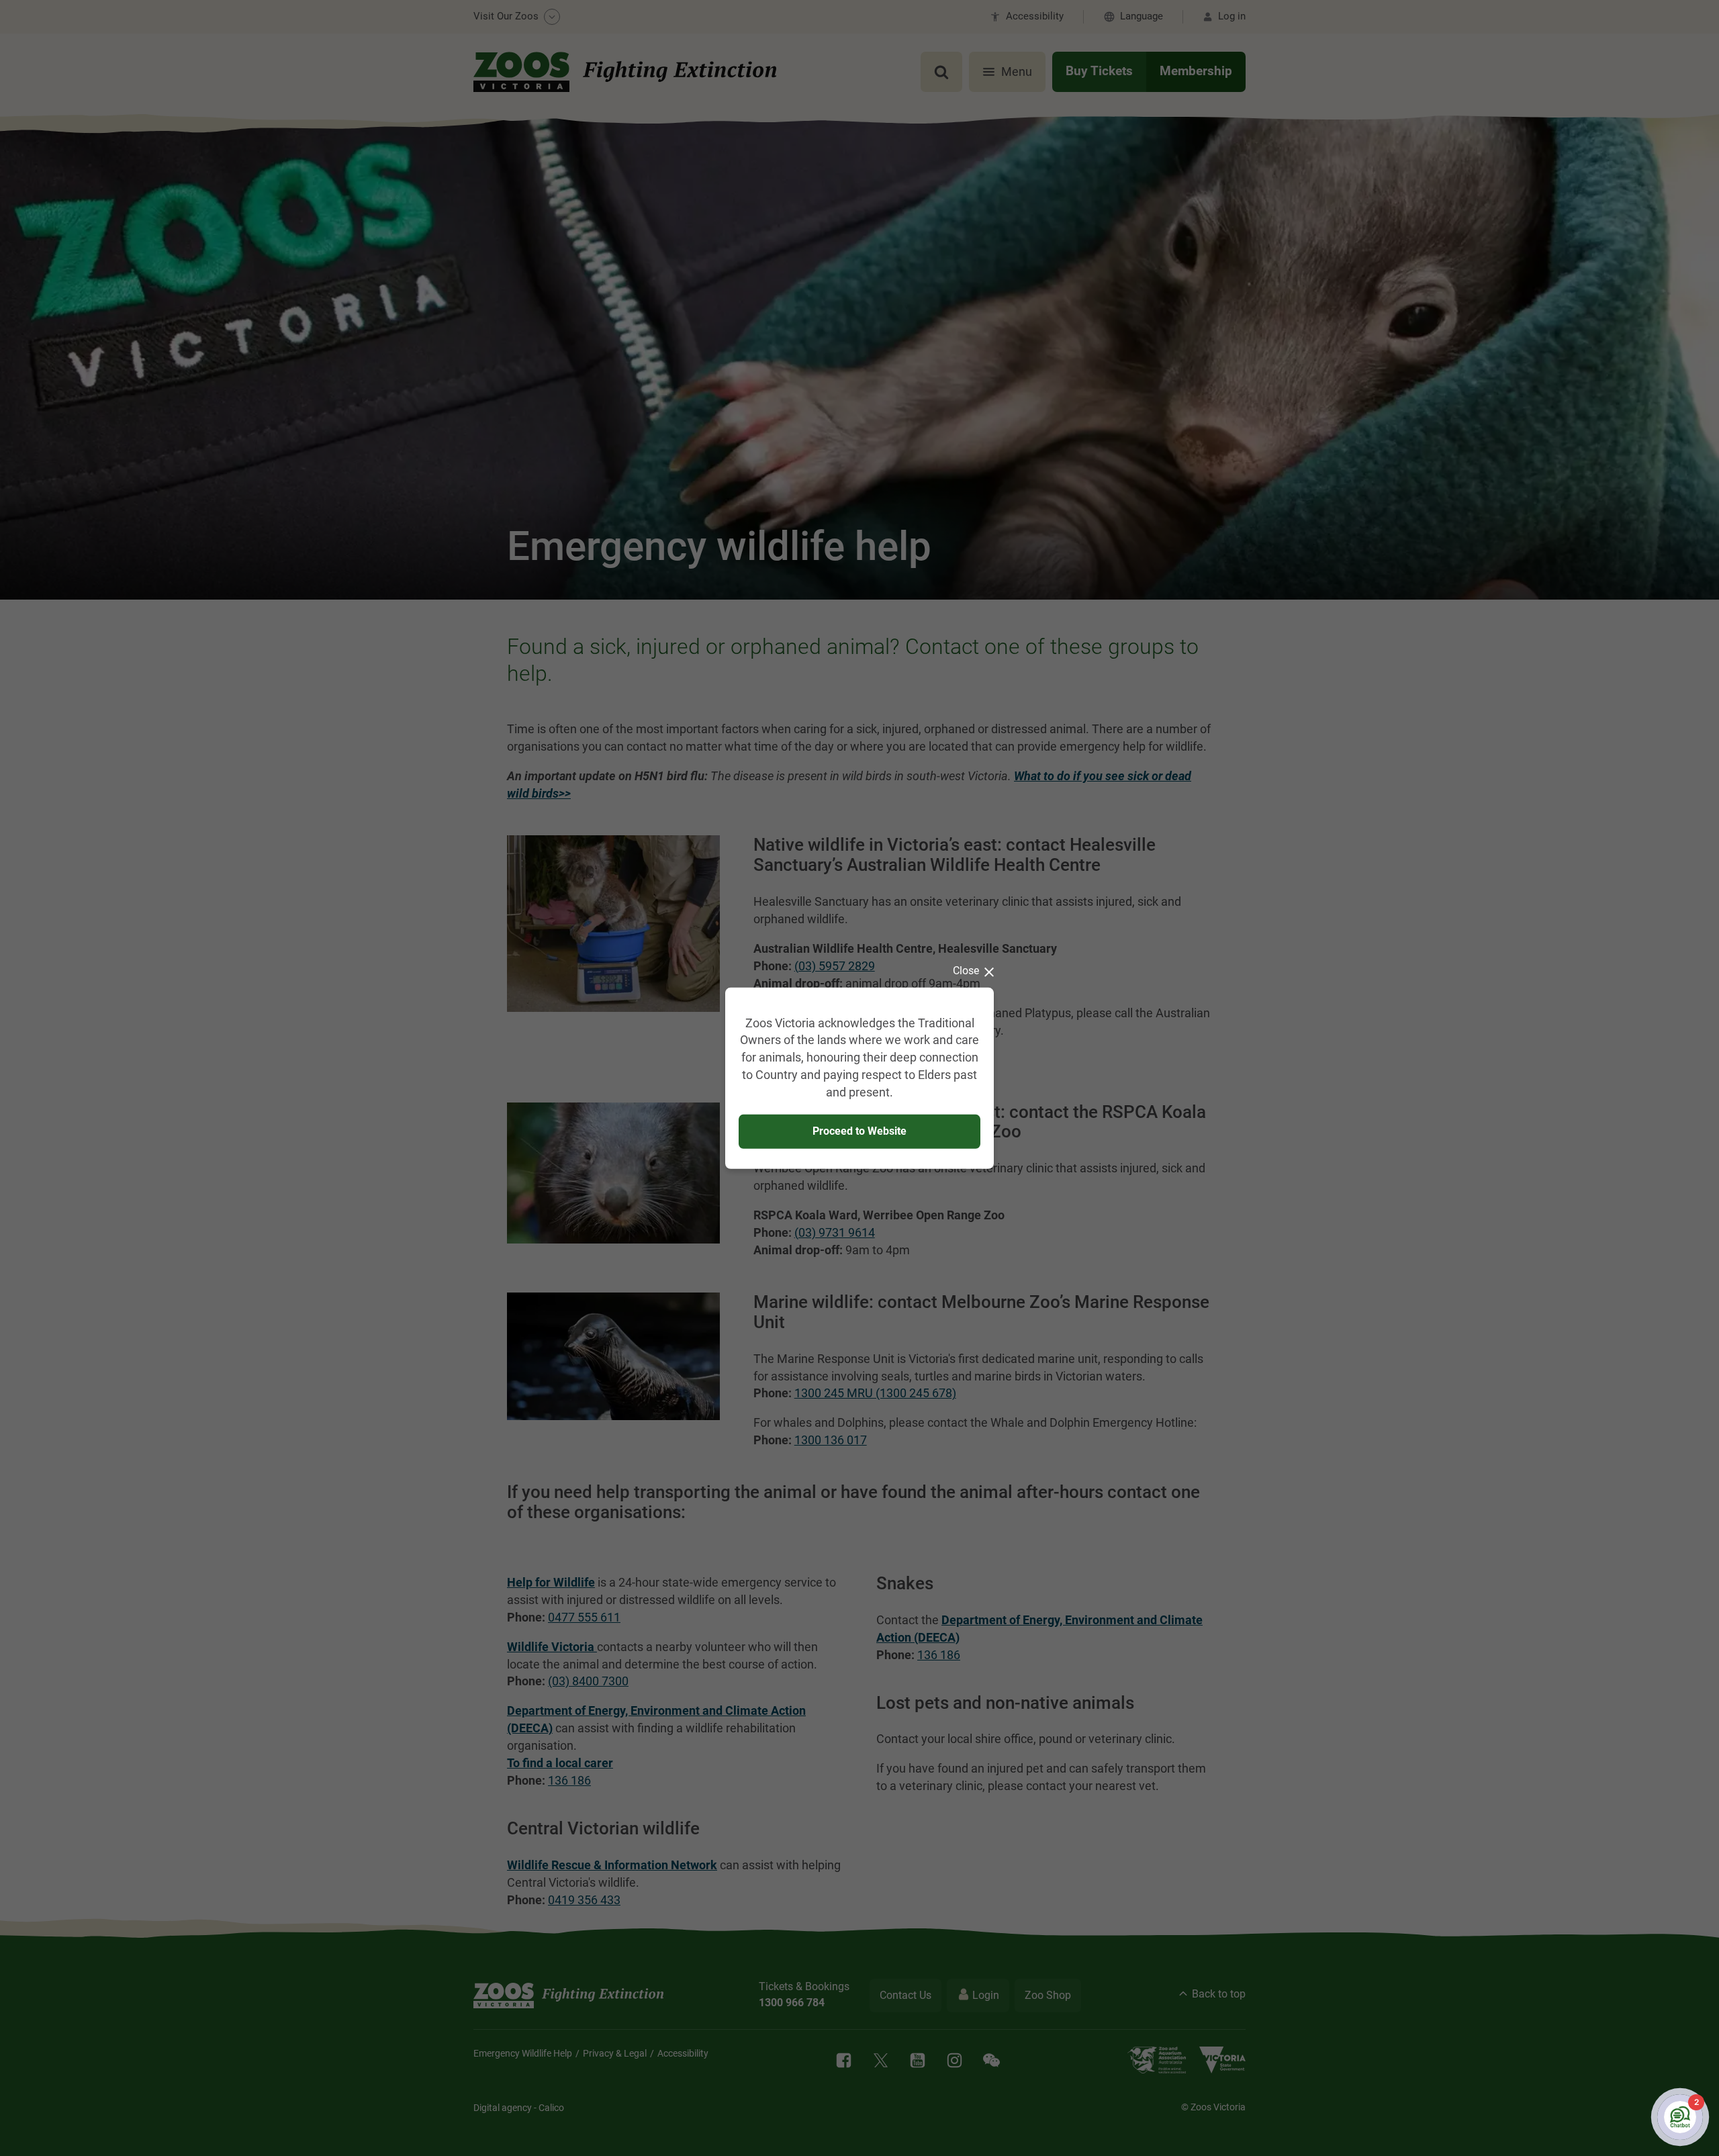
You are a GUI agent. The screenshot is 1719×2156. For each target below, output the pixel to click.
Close (966, 970)
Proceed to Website (859, 1131)
